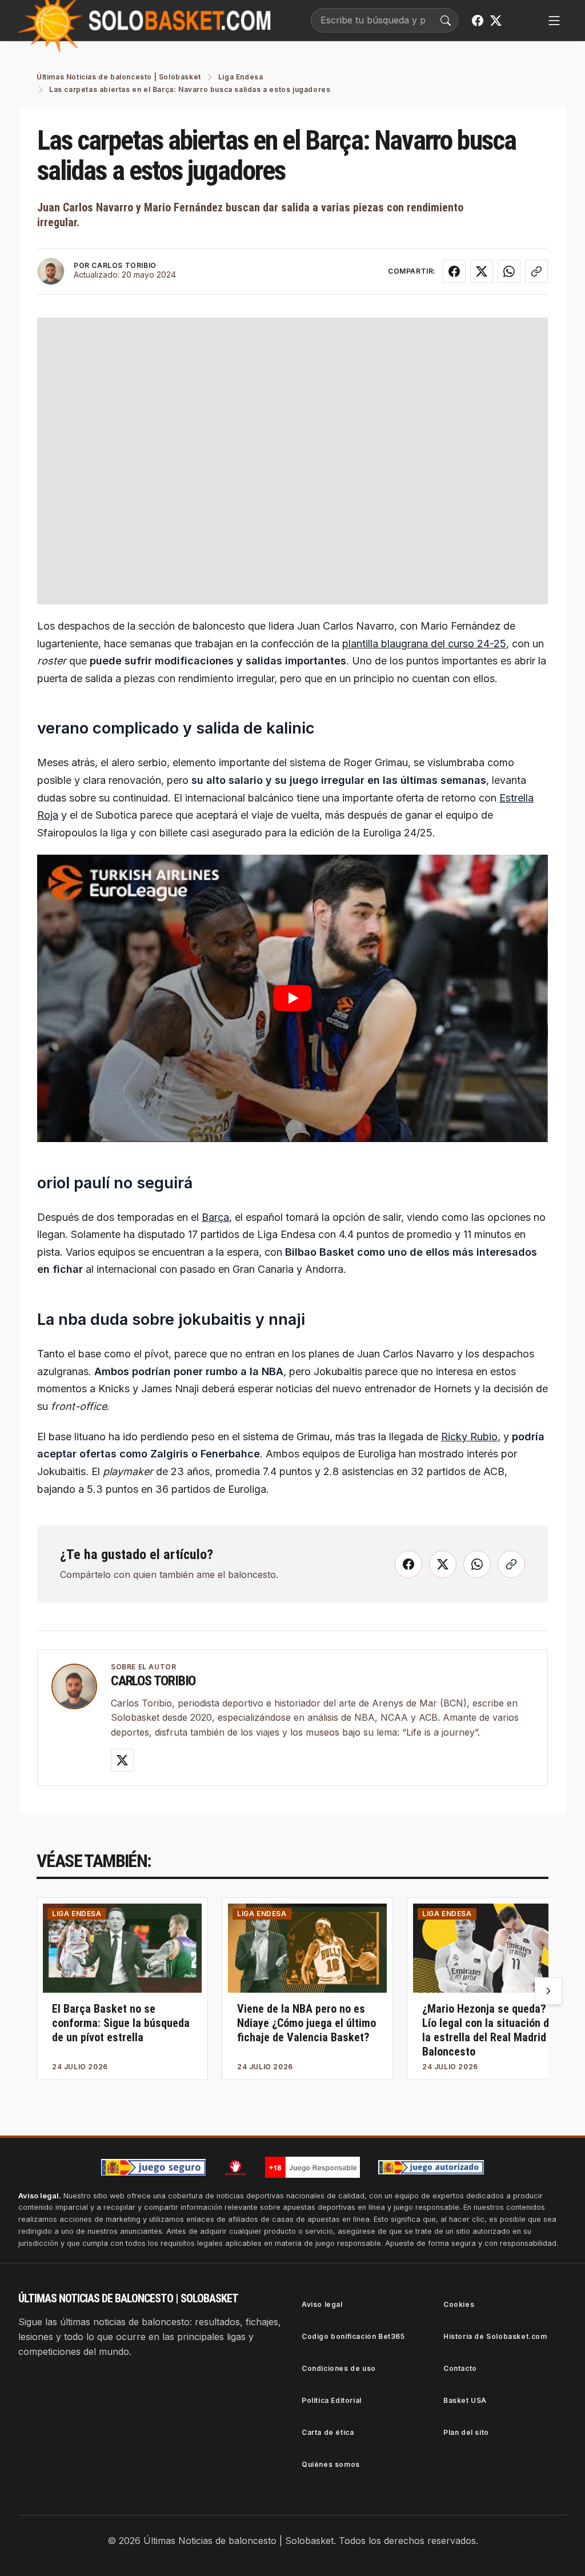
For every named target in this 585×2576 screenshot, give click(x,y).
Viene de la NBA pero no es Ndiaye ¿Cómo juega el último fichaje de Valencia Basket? (306, 2023)
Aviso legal (322, 2304)
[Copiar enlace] (536, 271)
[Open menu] (554, 21)
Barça (215, 1217)
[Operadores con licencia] (431, 2168)
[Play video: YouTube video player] (292, 998)
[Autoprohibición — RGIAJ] (235, 2168)
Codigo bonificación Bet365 (353, 2336)
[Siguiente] (548, 1991)
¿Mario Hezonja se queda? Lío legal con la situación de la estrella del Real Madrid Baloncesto (488, 2030)
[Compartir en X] (482, 271)
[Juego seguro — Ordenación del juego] (154, 2167)
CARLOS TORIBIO (124, 265)
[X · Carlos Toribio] (122, 1760)
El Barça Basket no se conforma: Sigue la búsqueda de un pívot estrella (121, 2023)
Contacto (460, 2368)
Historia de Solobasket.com (495, 2336)
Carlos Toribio (153, 1681)
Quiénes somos (331, 2464)
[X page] (496, 21)
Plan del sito (466, 2432)
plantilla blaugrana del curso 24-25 (424, 644)
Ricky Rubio (469, 1437)
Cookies (459, 2304)
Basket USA (465, 2400)
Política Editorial (332, 2400)
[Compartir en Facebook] (454, 271)
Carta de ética (328, 2432)
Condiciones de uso (339, 2368)
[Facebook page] (478, 21)
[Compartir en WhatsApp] (509, 271)
